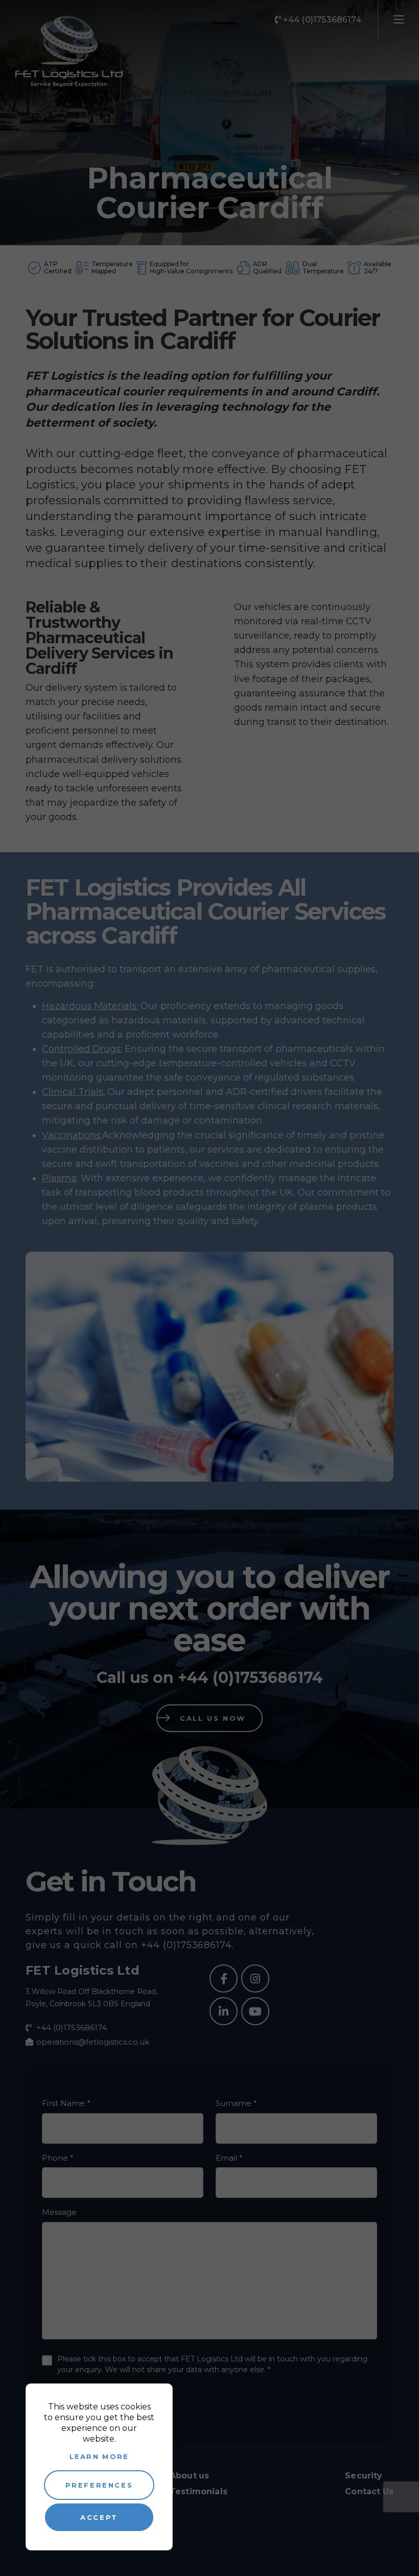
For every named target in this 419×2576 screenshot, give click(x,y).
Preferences (99, 2485)
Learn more (99, 2456)
